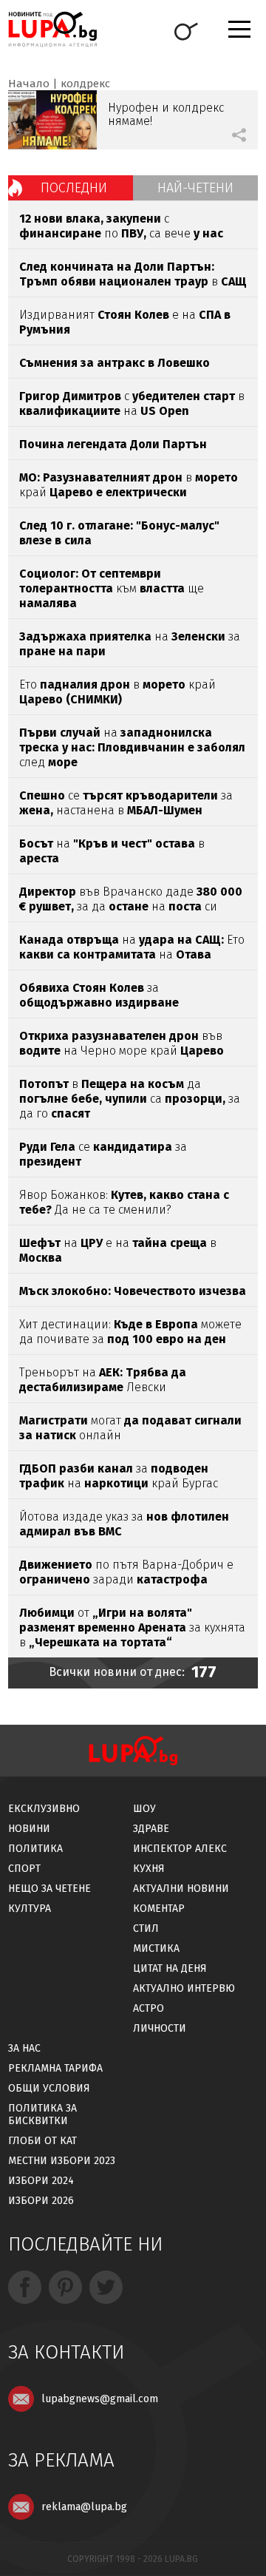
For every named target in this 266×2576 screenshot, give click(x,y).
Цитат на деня (170, 1968)
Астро (149, 2008)
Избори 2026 (41, 2201)
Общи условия (49, 2088)
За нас (24, 2048)
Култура (30, 1909)
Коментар (159, 1909)
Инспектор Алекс (180, 1849)
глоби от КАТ (42, 2141)
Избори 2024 (41, 2181)
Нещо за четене (50, 1889)
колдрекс (85, 84)
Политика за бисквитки (42, 2114)
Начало (29, 84)
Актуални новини (181, 1889)
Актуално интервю (184, 1988)
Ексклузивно (44, 1809)
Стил (146, 1928)
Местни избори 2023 (62, 2161)
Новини (29, 1829)
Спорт (24, 1869)
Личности (160, 2028)
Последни (74, 188)
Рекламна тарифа (55, 2068)
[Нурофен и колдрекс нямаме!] (52, 120)
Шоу (144, 1809)
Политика (35, 1849)
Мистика (156, 1948)
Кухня (149, 1869)
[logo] (52, 29)
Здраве (151, 1829)
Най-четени (195, 188)
